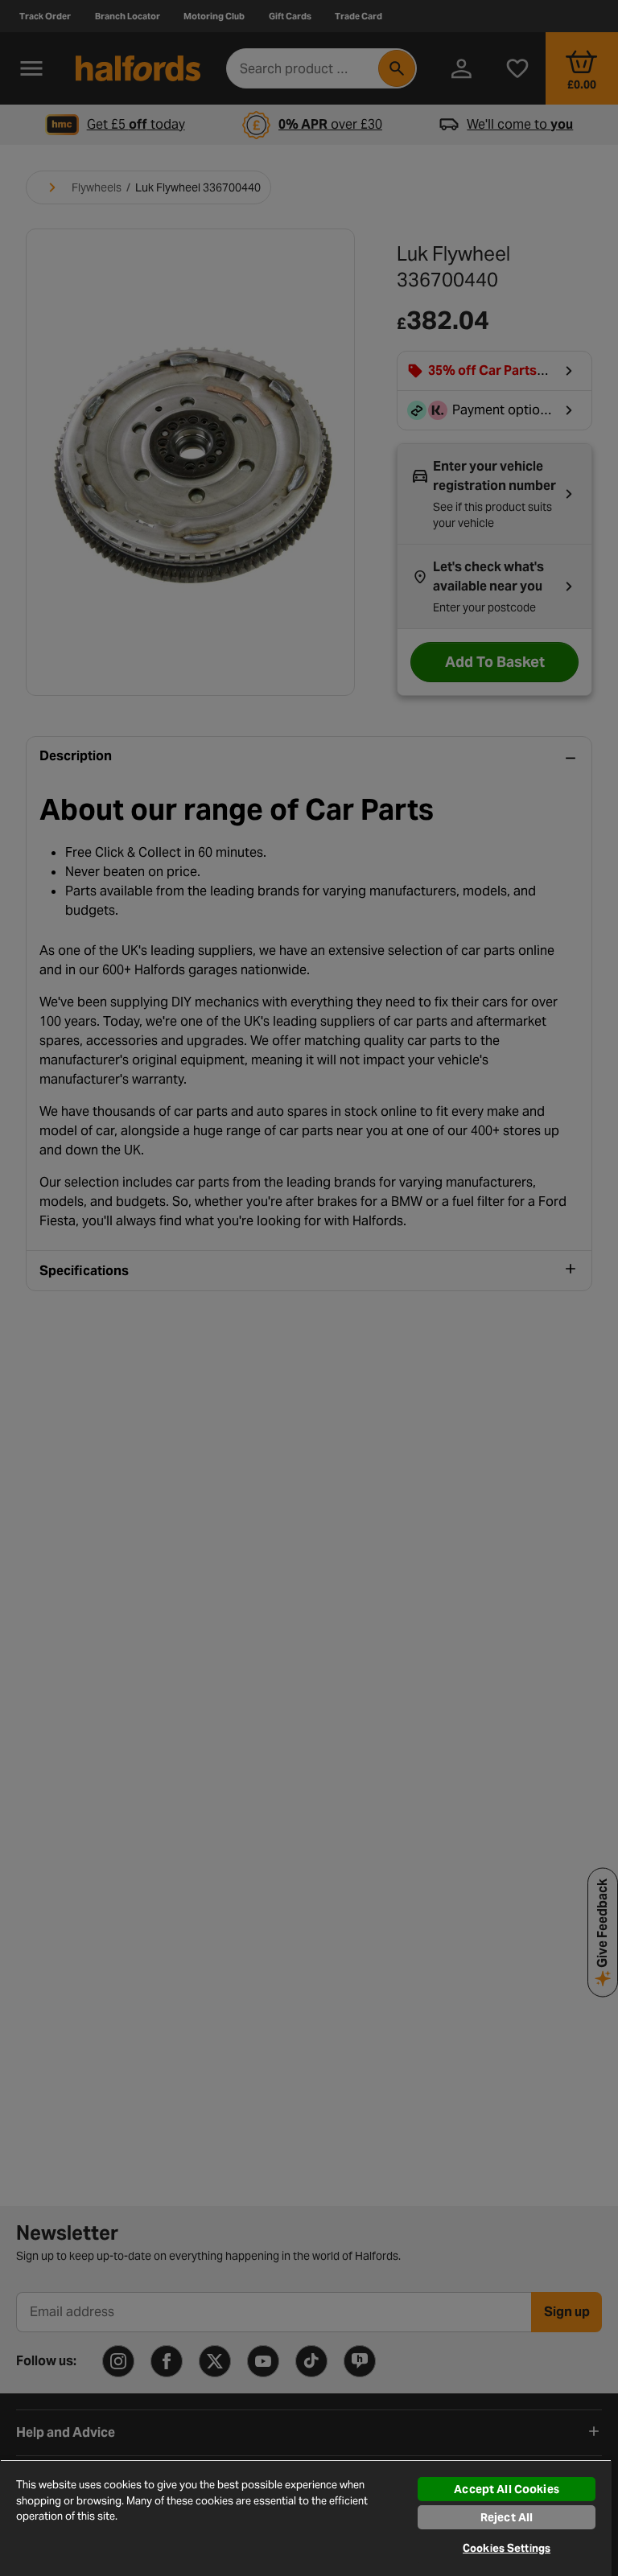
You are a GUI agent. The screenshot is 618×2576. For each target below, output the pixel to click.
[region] (306, 2518)
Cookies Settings (507, 2548)
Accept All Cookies (507, 2489)
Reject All (507, 2517)
